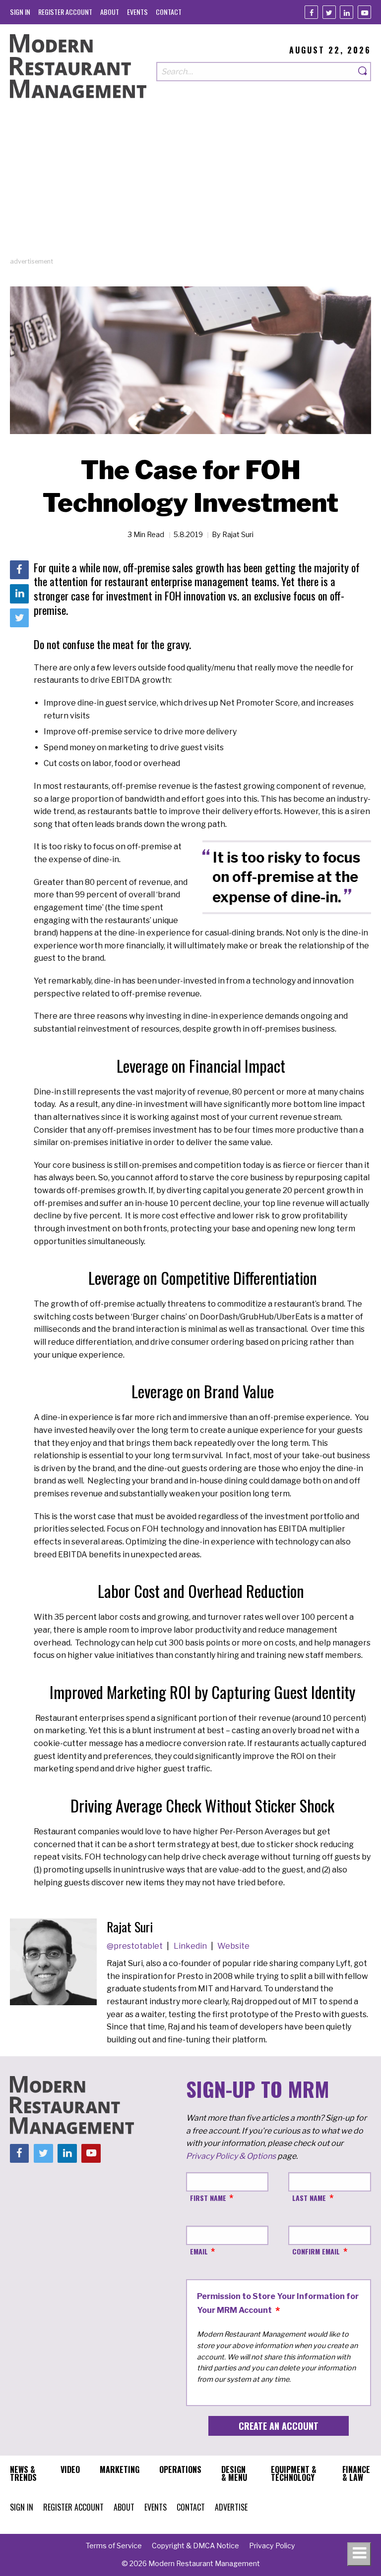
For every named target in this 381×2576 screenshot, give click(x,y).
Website (233, 1946)
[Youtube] (364, 12)
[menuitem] (20, 12)
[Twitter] (329, 12)
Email (199, 2251)
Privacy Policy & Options (231, 2156)
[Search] (363, 72)
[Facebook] (311, 12)
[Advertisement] (190, 187)
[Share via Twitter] (19, 618)
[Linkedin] (347, 12)
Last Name (309, 2198)
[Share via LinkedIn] (19, 594)
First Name (208, 2198)
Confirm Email (316, 2251)
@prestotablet (135, 1946)
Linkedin (191, 1946)
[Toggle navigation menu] (359, 2554)
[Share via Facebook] (19, 570)
